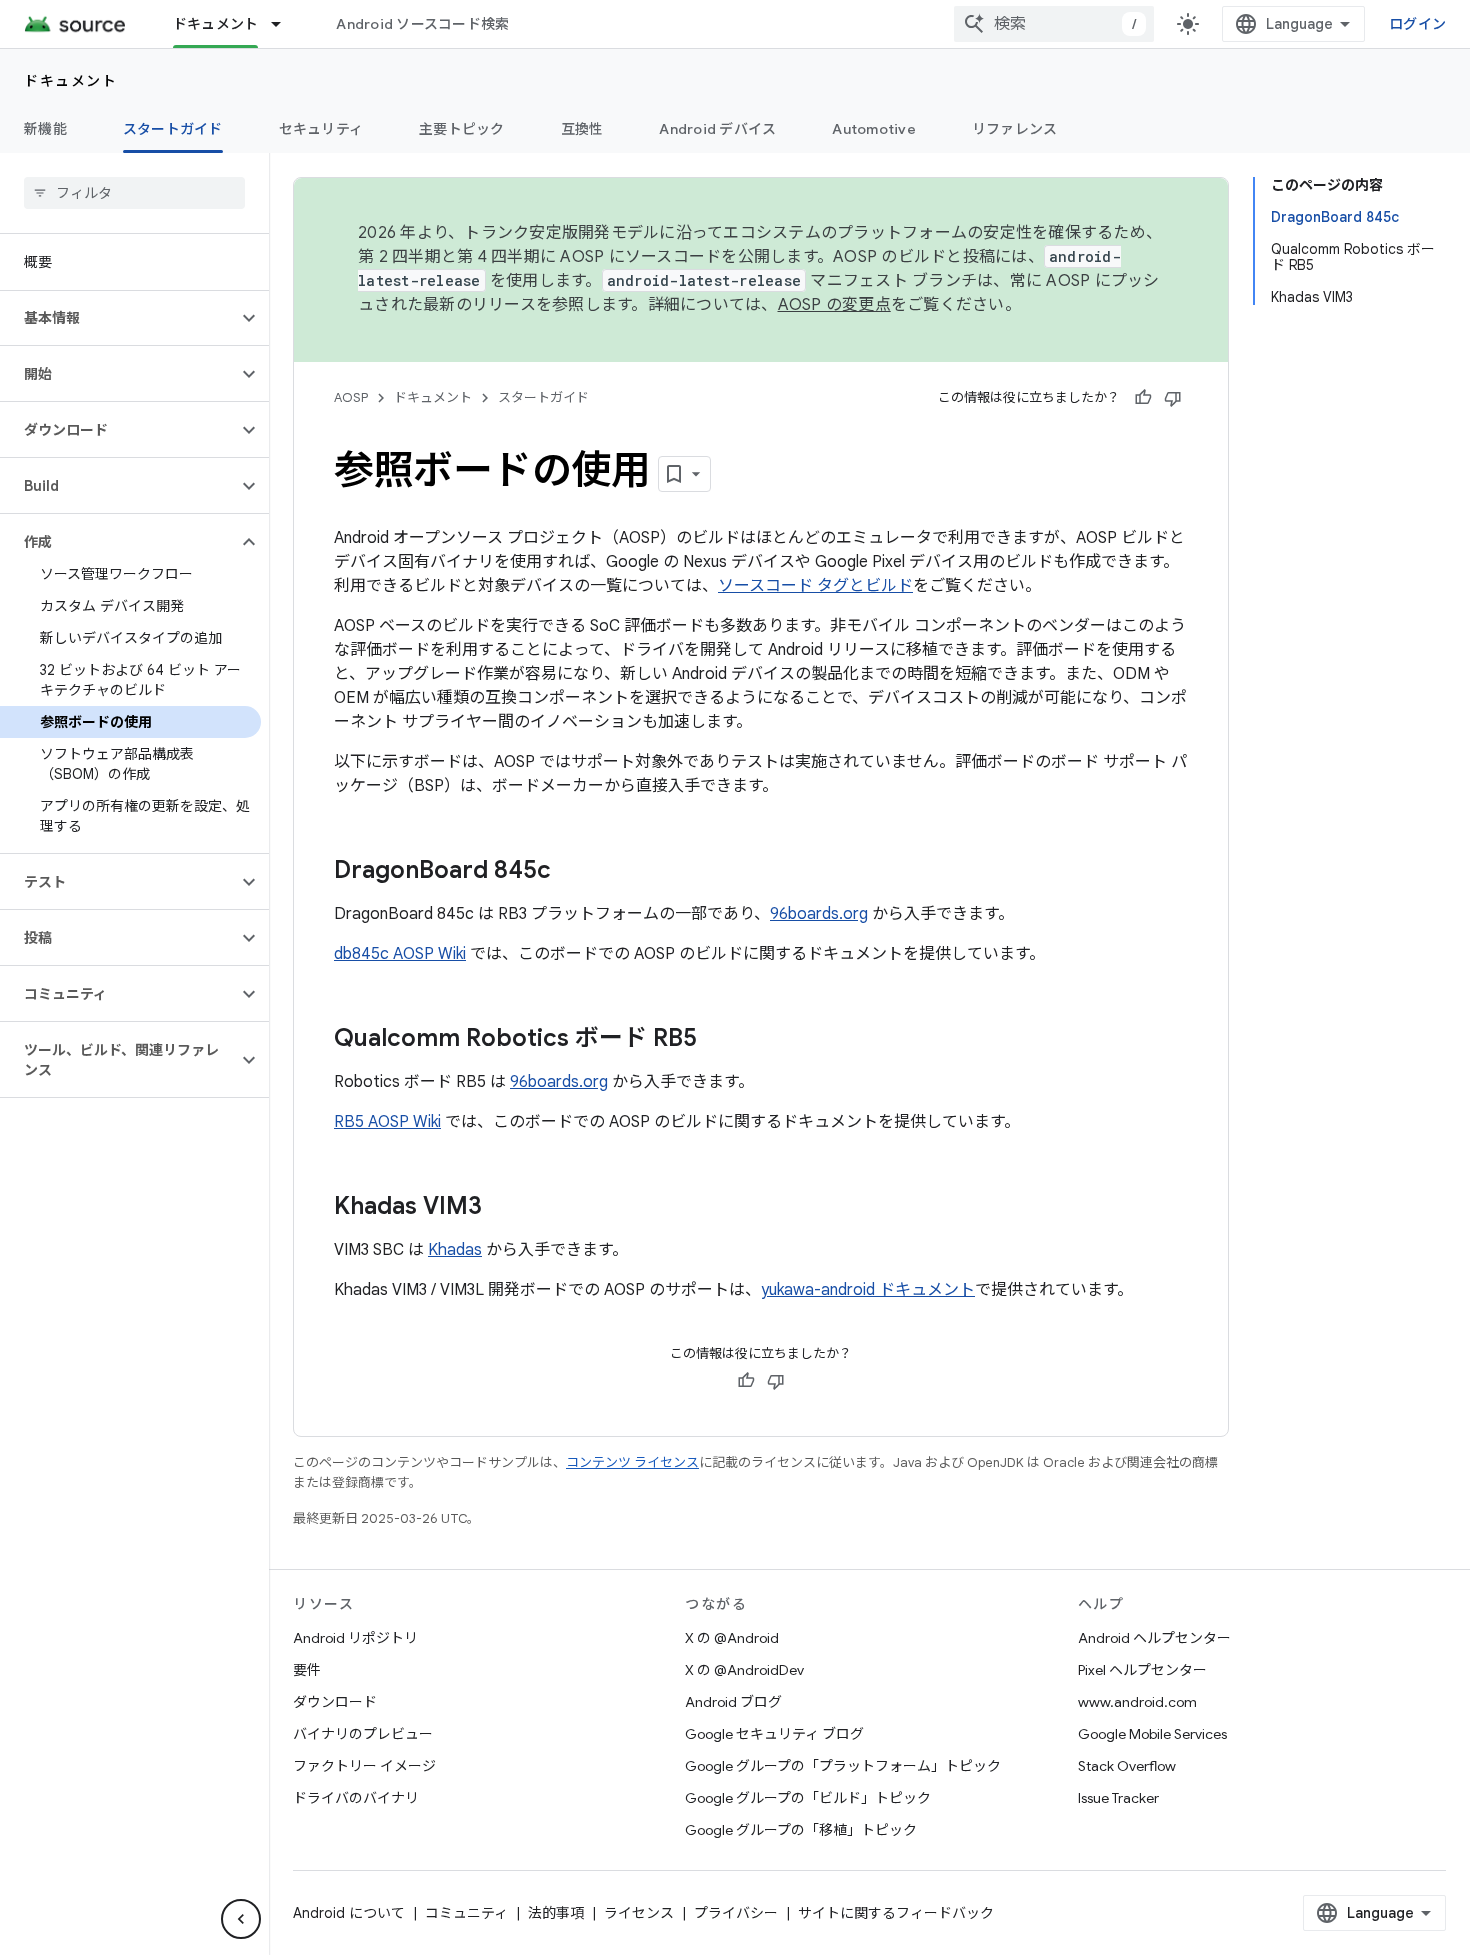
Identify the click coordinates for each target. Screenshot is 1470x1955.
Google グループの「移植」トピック (801, 1830)
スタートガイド (173, 129)
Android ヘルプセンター (1154, 1638)
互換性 (582, 129)
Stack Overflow (1127, 1766)
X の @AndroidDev (744, 1670)
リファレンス (1015, 129)
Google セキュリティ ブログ (774, 1734)
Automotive (874, 129)
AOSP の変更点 (834, 305)
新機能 (45, 129)
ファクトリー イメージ (364, 1766)
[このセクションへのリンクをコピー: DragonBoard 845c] (571, 872)
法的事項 (556, 1913)
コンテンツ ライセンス (632, 1462)
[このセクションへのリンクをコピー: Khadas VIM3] (502, 1208)
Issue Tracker (1118, 1798)
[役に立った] (1143, 398)
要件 (307, 1670)
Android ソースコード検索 (422, 24)
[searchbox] (134, 193)
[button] (118, 318)
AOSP (351, 397)
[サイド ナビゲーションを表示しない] (241, 1919)
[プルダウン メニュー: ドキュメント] (285, 24)
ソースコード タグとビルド (815, 586)
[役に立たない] (1173, 398)
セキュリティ (321, 129)
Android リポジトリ (355, 1638)
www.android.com (1137, 1702)
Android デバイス (717, 129)
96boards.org (819, 914)
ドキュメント (216, 24)
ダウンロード (335, 1702)
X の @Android (732, 1638)
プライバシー (736, 1913)
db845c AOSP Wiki (400, 954)
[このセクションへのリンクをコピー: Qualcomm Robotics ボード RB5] (717, 1040)
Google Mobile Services (1152, 1734)
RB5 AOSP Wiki (387, 1122)
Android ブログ (733, 1702)
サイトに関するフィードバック (896, 1913)
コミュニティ (466, 1913)
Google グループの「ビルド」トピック (808, 1798)
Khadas (455, 1250)
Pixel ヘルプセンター (1142, 1670)
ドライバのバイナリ (356, 1798)
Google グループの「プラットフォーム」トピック (843, 1766)
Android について (349, 1913)
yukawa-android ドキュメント (868, 1290)
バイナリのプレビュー (363, 1734)
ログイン (1417, 24)
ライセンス (639, 1913)
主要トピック (462, 129)
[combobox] (1054, 24)
